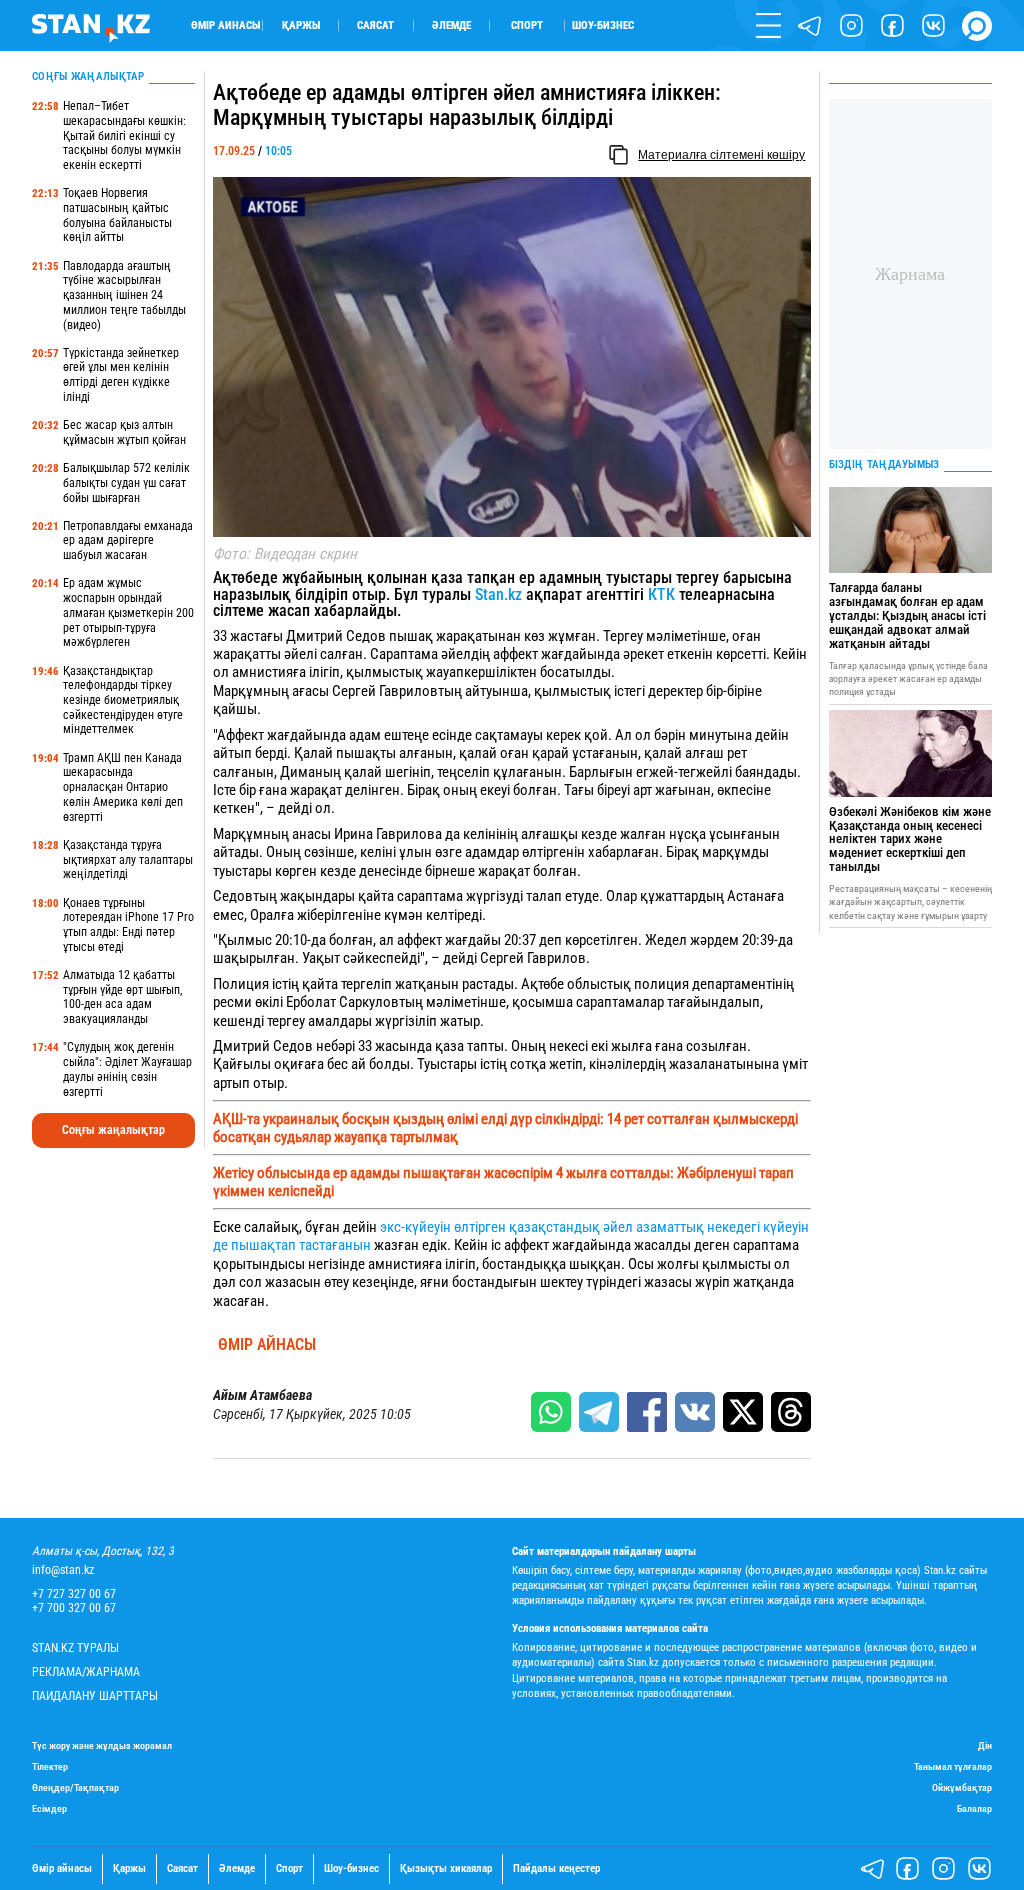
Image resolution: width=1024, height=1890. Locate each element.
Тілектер (50, 1766)
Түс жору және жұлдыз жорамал (102, 1745)
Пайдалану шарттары (95, 1696)
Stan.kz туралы (75, 1648)
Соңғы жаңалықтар (113, 1130)
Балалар (974, 1808)
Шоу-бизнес (603, 25)
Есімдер (49, 1808)
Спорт (527, 25)
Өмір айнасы (225, 25)
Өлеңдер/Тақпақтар (75, 1787)
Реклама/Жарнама (86, 1672)
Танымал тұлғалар (953, 1766)
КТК (661, 594)
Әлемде (451, 25)
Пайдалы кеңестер (556, 1869)
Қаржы (301, 25)
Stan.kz (500, 594)
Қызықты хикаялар (446, 1869)
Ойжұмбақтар (962, 1787)
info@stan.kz (63, 1570)
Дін (985, 1745)
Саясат (375, 25)
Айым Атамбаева (262, 1395)
